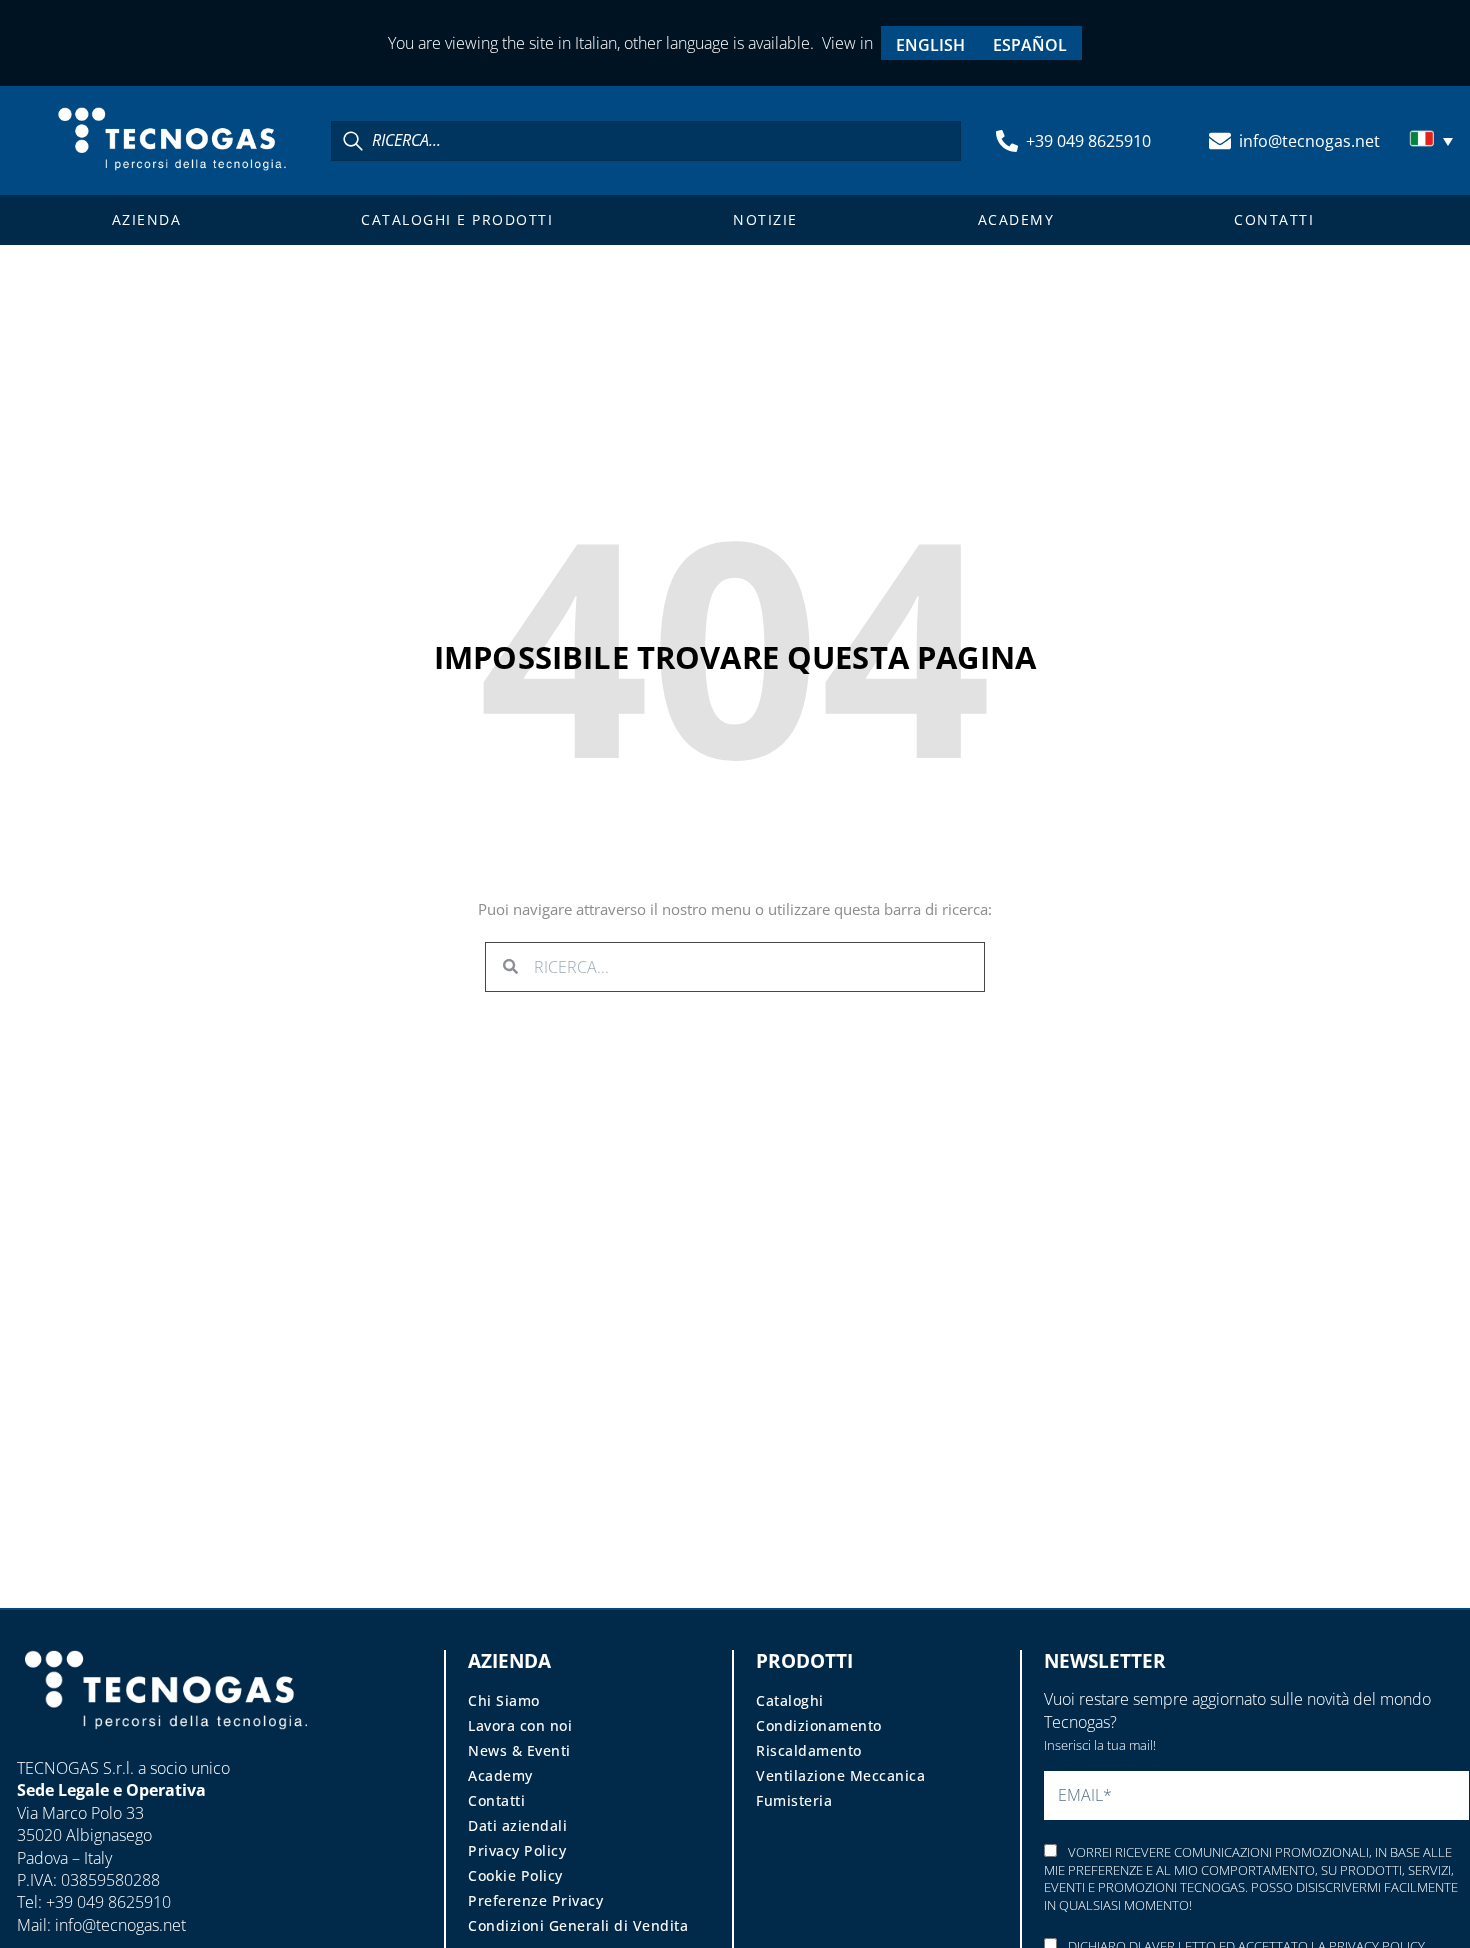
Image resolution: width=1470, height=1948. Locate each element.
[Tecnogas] (166, 1748)
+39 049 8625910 (1088, 141)
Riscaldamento (809, 1750)
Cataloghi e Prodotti (457, 219)
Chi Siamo (504, 1700)
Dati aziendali (517, 1825)
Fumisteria (794, 1800)
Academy (1016, 219)
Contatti (1274, 219)
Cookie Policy (515, 1875)
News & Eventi (519, 1750)
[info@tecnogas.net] (1220, 141)
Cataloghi (790, 1700)
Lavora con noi (520, 1725)
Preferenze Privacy (535, 1900)
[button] (1434, 141)
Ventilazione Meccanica (840, 1775)
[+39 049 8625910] (1007, 141)
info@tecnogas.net (1309, 141)
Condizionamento (819, 1725)
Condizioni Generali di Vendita (578, 1925)
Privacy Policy (517, 1850)
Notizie (765, 219)
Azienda (147, 219)
